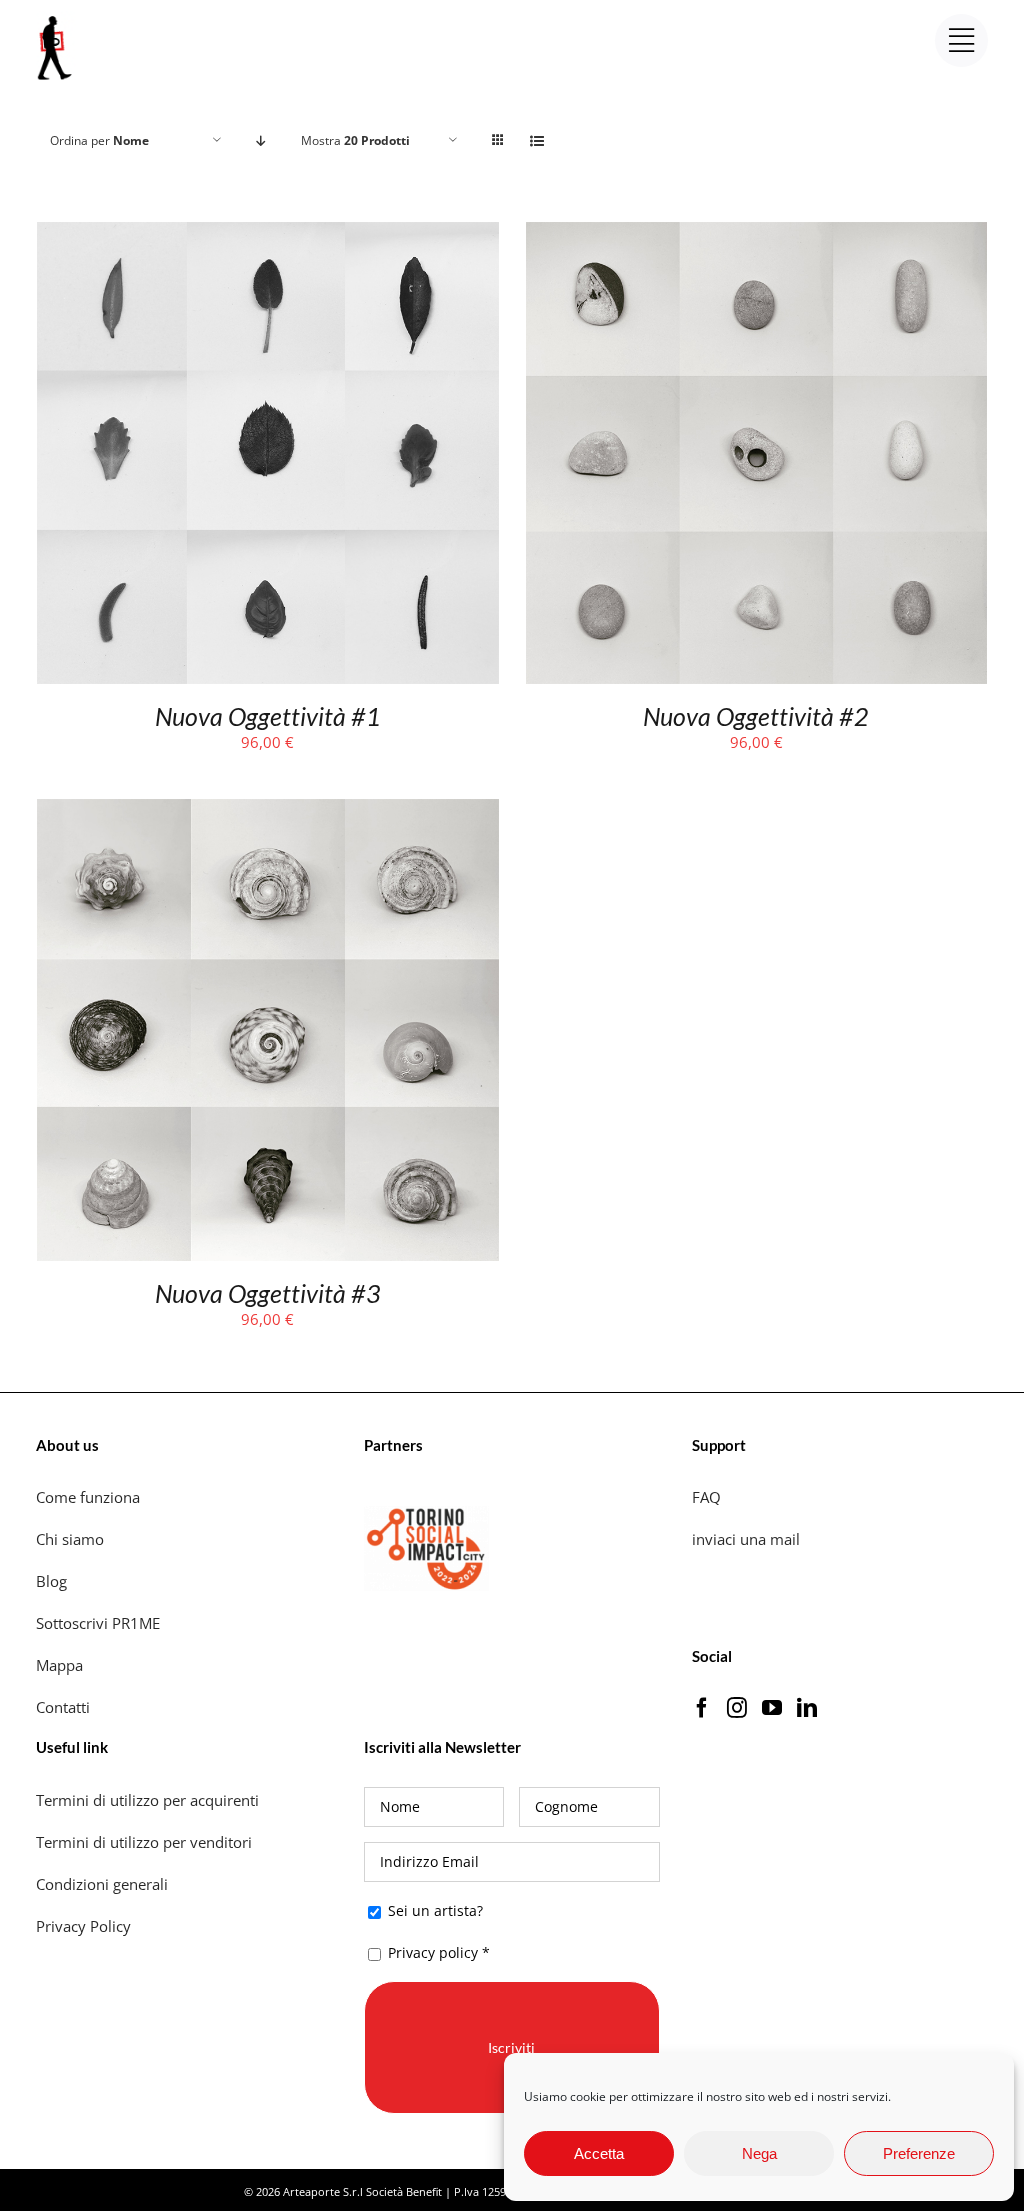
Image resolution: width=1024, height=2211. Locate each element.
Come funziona (90, 1497)
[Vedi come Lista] (537, 140)
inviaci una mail (746, 1539)
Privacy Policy (85, 1926)
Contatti (63, 1707)
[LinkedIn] (807, 1708)
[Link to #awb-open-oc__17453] (961, 40)
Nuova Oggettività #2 (756, 716)
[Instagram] (737, 1708)
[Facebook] (702, 1708)
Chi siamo (72, 1539)
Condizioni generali (102, 1884)
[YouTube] (772, 1708)
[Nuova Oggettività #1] (268, 235)
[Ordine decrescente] (261, 140)
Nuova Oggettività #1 (268, 716)
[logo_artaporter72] (56, 18)
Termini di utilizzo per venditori (144, 1842)
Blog (51, 1581)
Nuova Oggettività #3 (268, 1293)
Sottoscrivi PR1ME (98, 1623)
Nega (759, 2153)
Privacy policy (433, 1952)
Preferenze (919, 2153)
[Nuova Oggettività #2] (757, 235)
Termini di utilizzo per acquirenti (147, 1800)
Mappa (59, 1665)
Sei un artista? (433, 1910)
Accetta (599, 2153)
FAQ (706, 1497)
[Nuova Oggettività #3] (268, 812)
